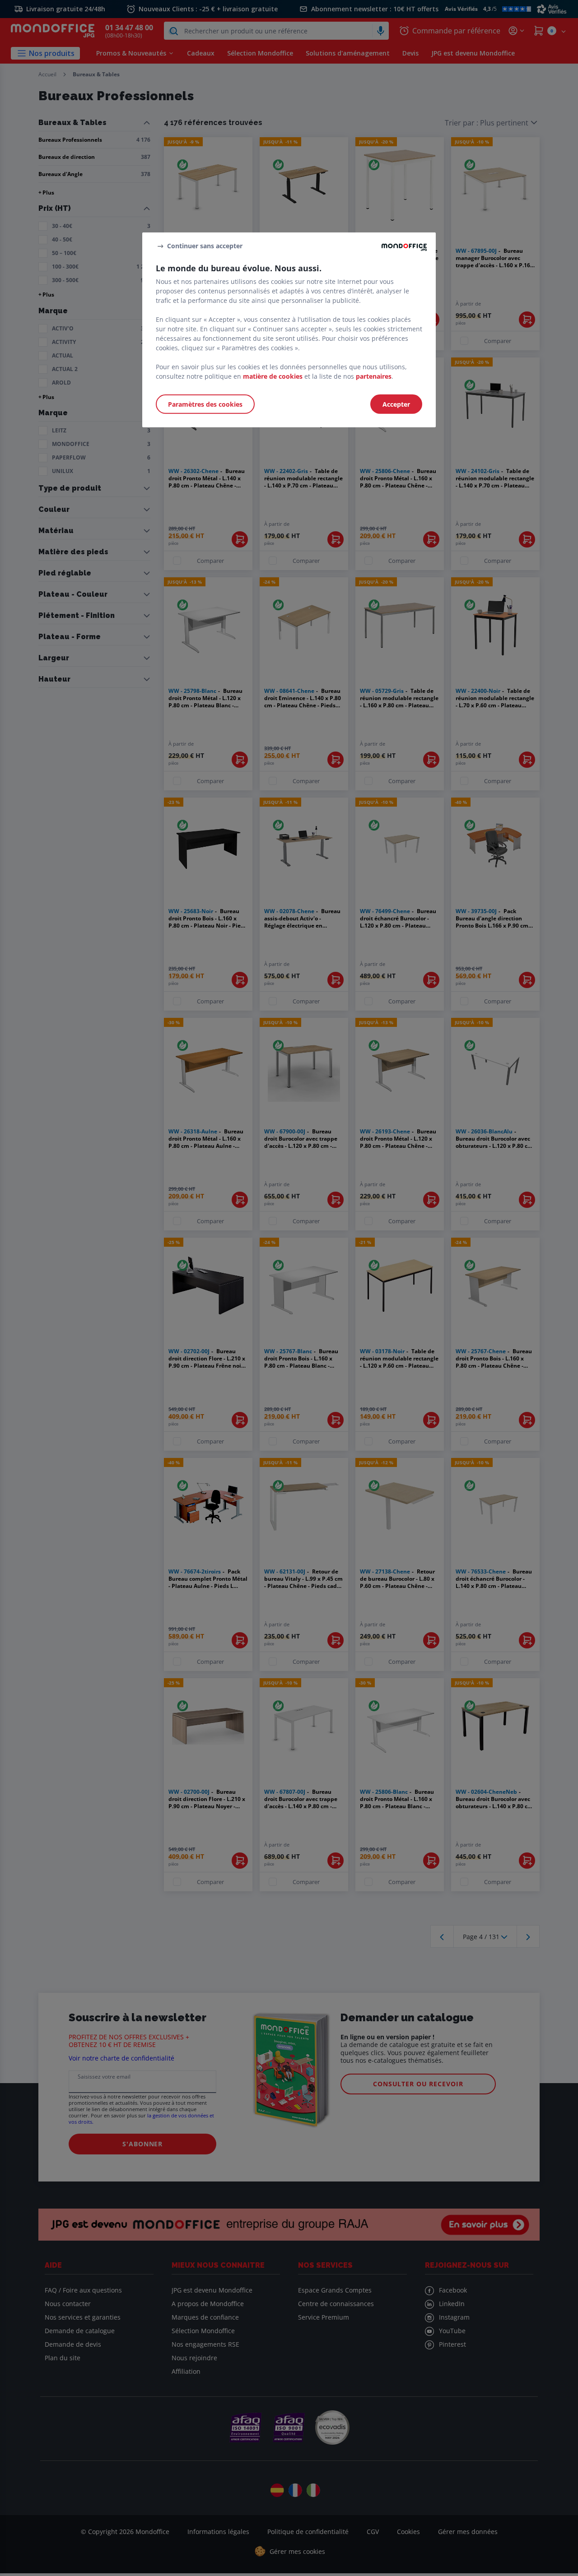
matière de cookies (273, 376)
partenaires (374, 376)
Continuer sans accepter (205, 246)
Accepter (396, 404)
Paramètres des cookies (205, 404)
